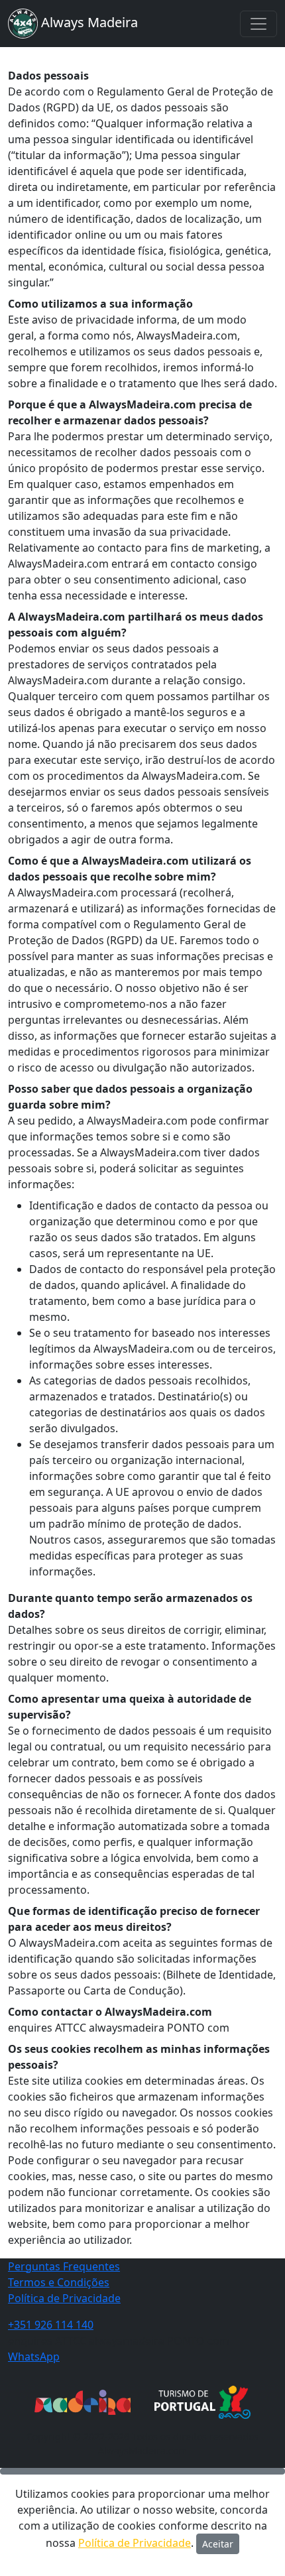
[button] (142, 2471)
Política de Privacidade (64, 2298)
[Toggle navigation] (258, 24)
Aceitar (218, 2544)
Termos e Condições (59, 2282)
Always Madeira (88, 22)
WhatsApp (34, 2357)
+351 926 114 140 (51, 2325)
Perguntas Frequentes (64, 2266)
